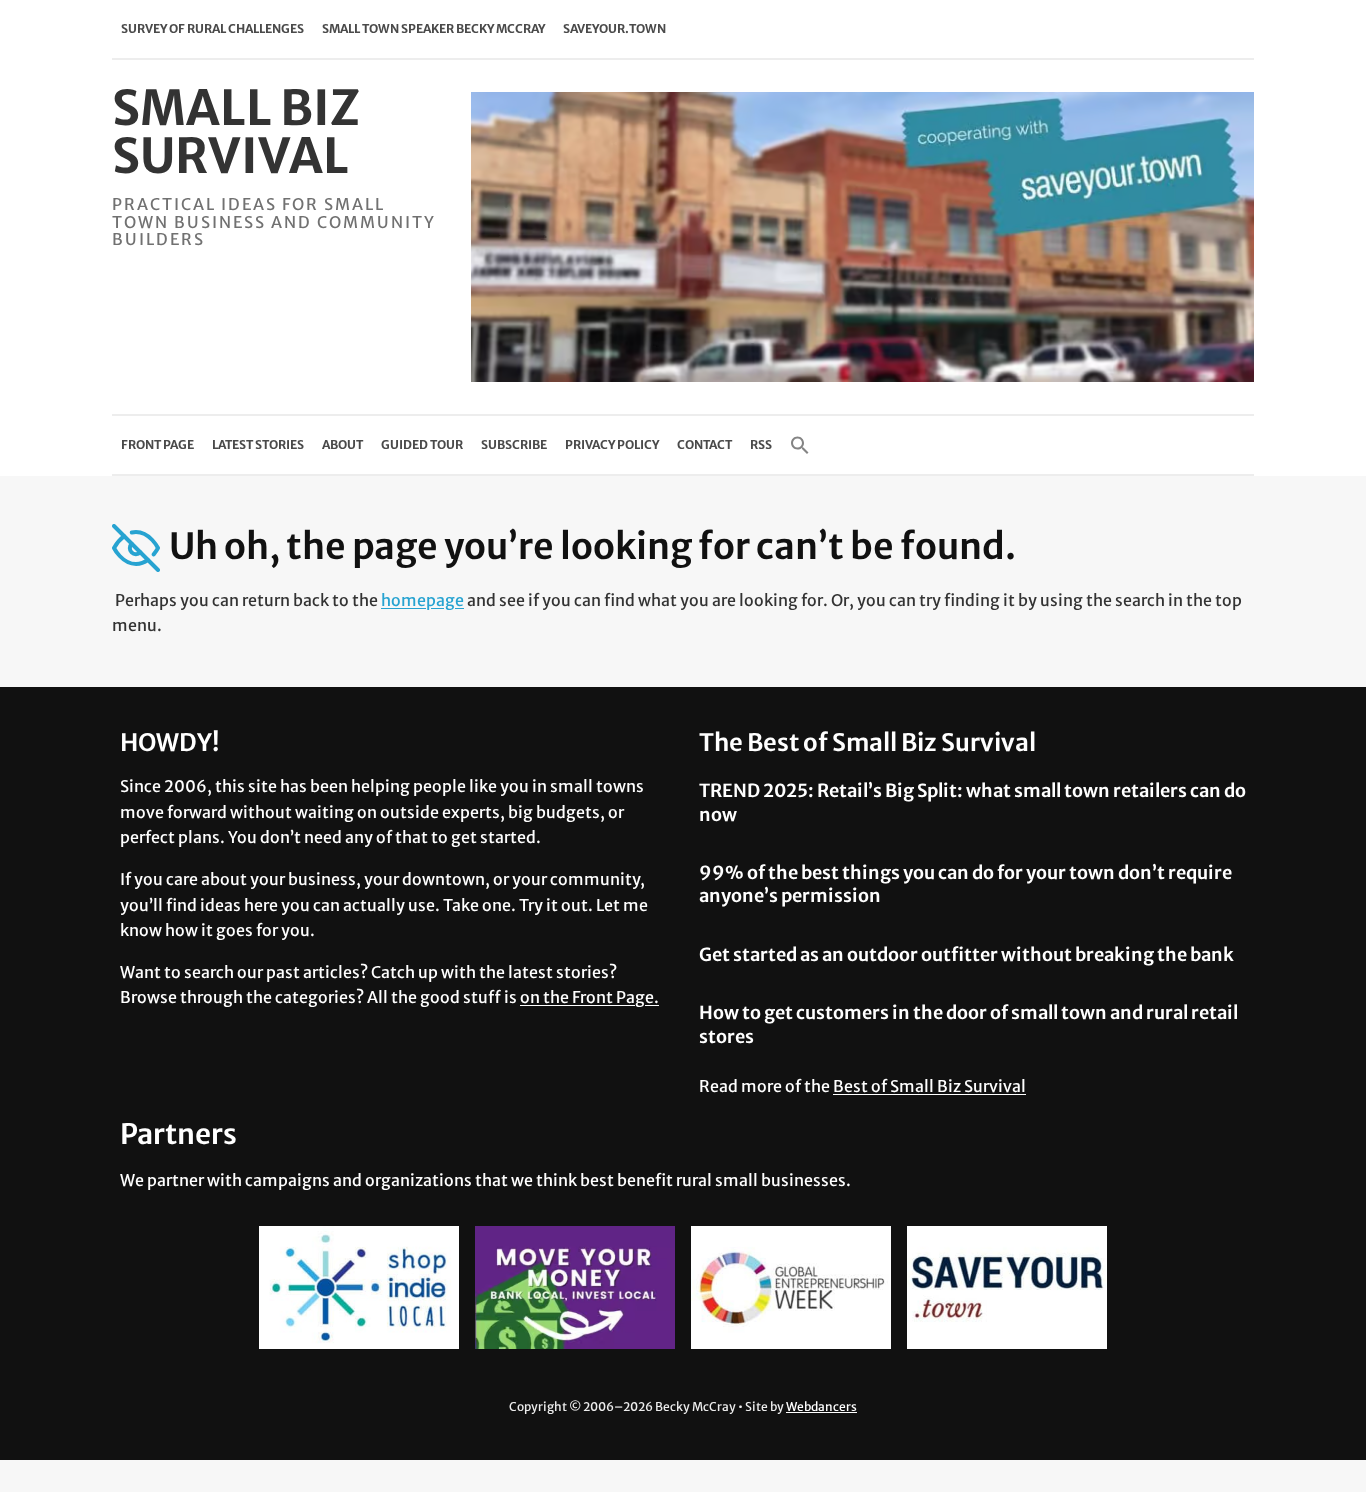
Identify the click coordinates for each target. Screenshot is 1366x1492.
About (342, 444)
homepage (422, 600)
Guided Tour (422, 444)
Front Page (157, 444)
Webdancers (821, 1406)
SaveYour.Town (614, 28)
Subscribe (514, 444)
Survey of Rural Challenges (212, 28)
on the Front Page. (589, 997)
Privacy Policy (612, 444)
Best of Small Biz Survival (929, 1086)
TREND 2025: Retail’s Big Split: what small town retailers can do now (972, 802)
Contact (704, 444)
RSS (761, 444)
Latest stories (258, 444)
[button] (800, 445)
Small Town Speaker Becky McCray (433, 28)
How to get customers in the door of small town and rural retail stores (968, 1024)
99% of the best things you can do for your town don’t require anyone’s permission (965, 884)
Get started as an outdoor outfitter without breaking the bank (966, 954)
